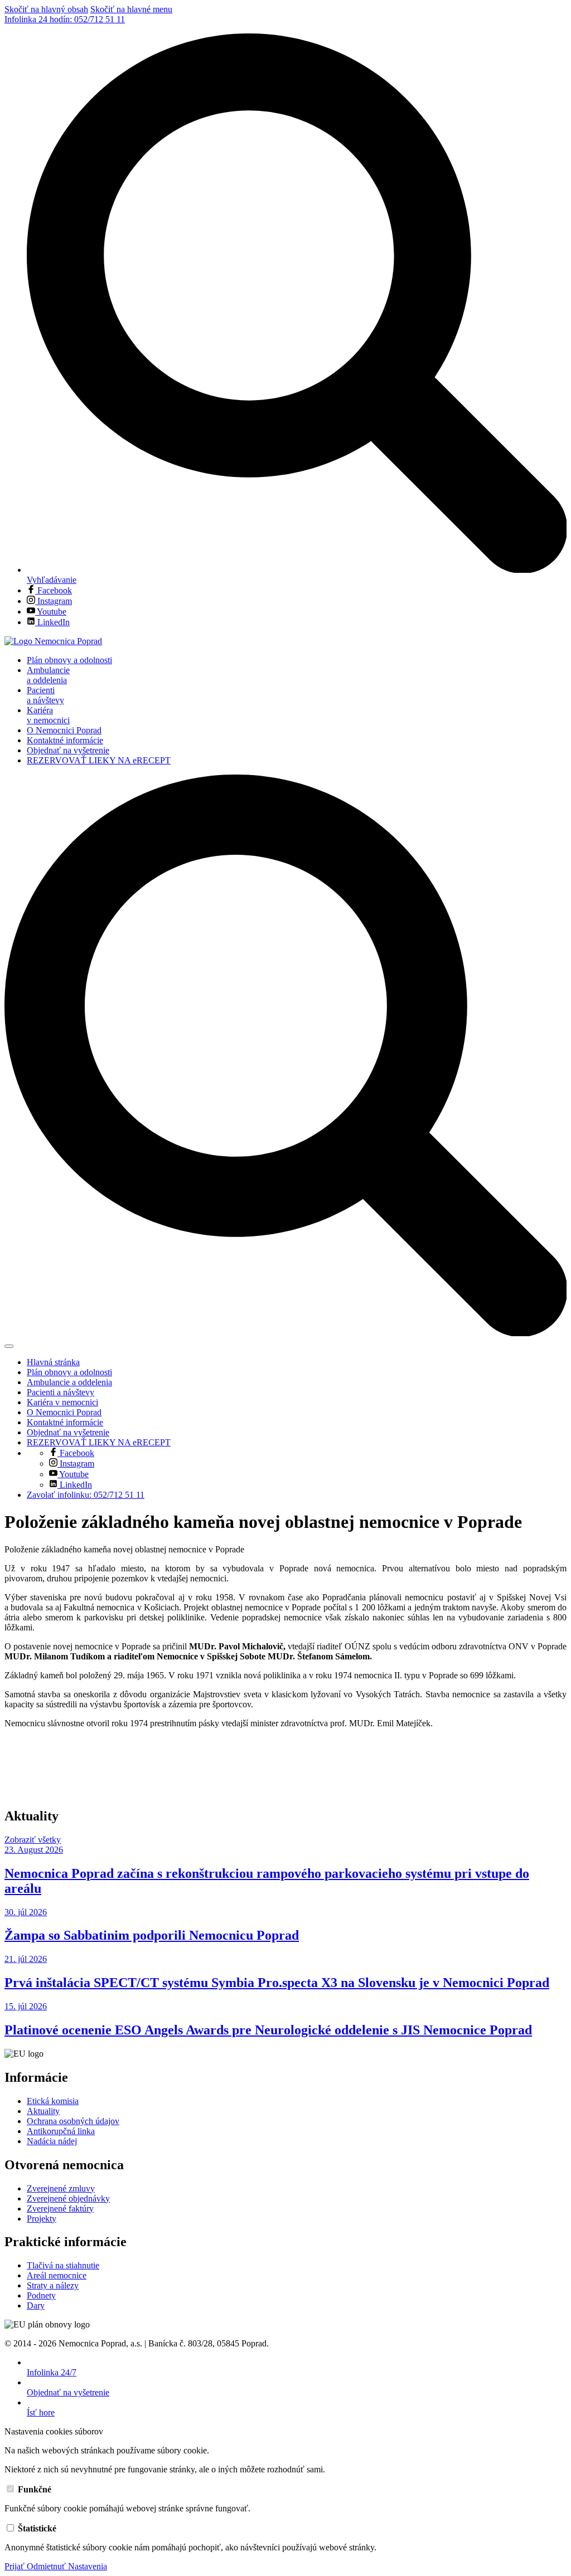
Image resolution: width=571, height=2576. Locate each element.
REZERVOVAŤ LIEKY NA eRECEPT (99, 760)
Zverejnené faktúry (60, 2209)
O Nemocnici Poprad (64, 730)
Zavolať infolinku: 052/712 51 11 (86, 1495)
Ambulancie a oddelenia (48, 675)
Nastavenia (88, 2566)
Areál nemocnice (57, 2275)
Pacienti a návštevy (45, 695)
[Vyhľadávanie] (285, 1333)
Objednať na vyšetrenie (68, 750)
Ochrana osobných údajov (73, 2121)
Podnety (41, 2295)
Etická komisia (53, 2101)
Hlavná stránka (53, 1362)
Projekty (42, 2219)
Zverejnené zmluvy (61, 2188)
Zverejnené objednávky (68, 2198)
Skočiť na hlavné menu (131, 9)
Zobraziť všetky (33, 1840)
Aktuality (43, 2111)
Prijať (16, 2566)
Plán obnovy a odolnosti (69, 660)
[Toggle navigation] (9, 1346)
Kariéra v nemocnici (48, 715)
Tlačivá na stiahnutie (63, 2265)
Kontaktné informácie (65, 740)
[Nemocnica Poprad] (53, 641)
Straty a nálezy (53, 2285)
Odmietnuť (47, 2566)
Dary (36, 2305)
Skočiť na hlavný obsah (46, 9)
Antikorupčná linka (61, 2131)
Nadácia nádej (52, 2141)
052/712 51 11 (65, 19)
